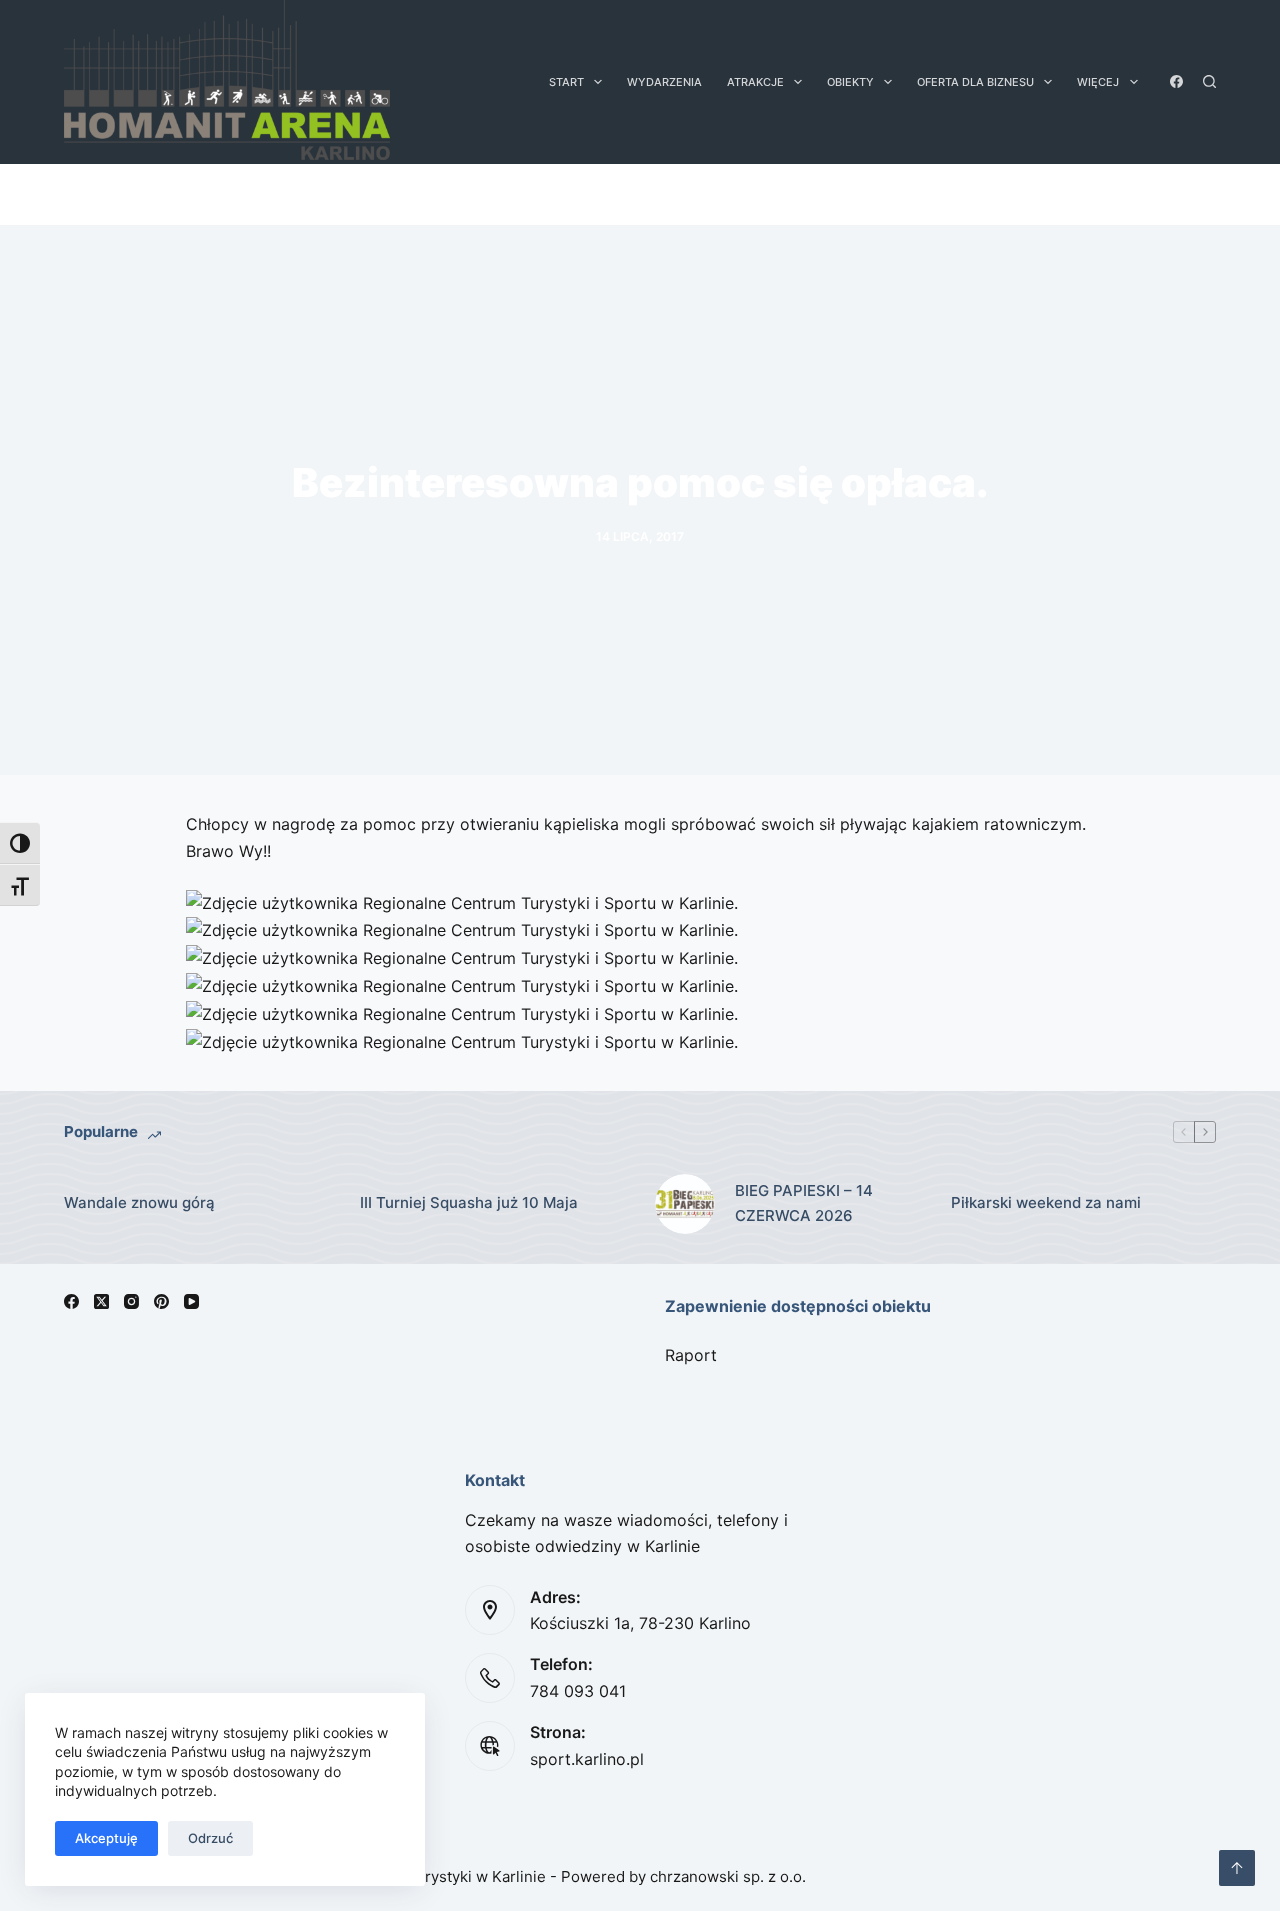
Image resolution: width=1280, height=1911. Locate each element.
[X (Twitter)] (101, 1301)
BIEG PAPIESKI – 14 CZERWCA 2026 (804, 1203)
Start (566, 82)
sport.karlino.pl (587, 1759)
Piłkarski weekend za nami (1046, 1202)
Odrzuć (210, 1838)
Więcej (1098, 82)
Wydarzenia (664, 82)
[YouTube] (191, 1301)
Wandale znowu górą (139, 1202)
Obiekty (850, 82)
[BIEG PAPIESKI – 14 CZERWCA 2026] (685, 1204)
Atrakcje (755, 82)
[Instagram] (131, 1301)
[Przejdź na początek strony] (1237, 1868)
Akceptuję (106, 1838)
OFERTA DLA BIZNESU (975, 82)
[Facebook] (1176, 81)
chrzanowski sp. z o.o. (728, 1876)
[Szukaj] (1209, 81)
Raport (691, 1355)
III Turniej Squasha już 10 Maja (469, 1202)
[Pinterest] (161, 1301)
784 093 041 (578, 1691)
